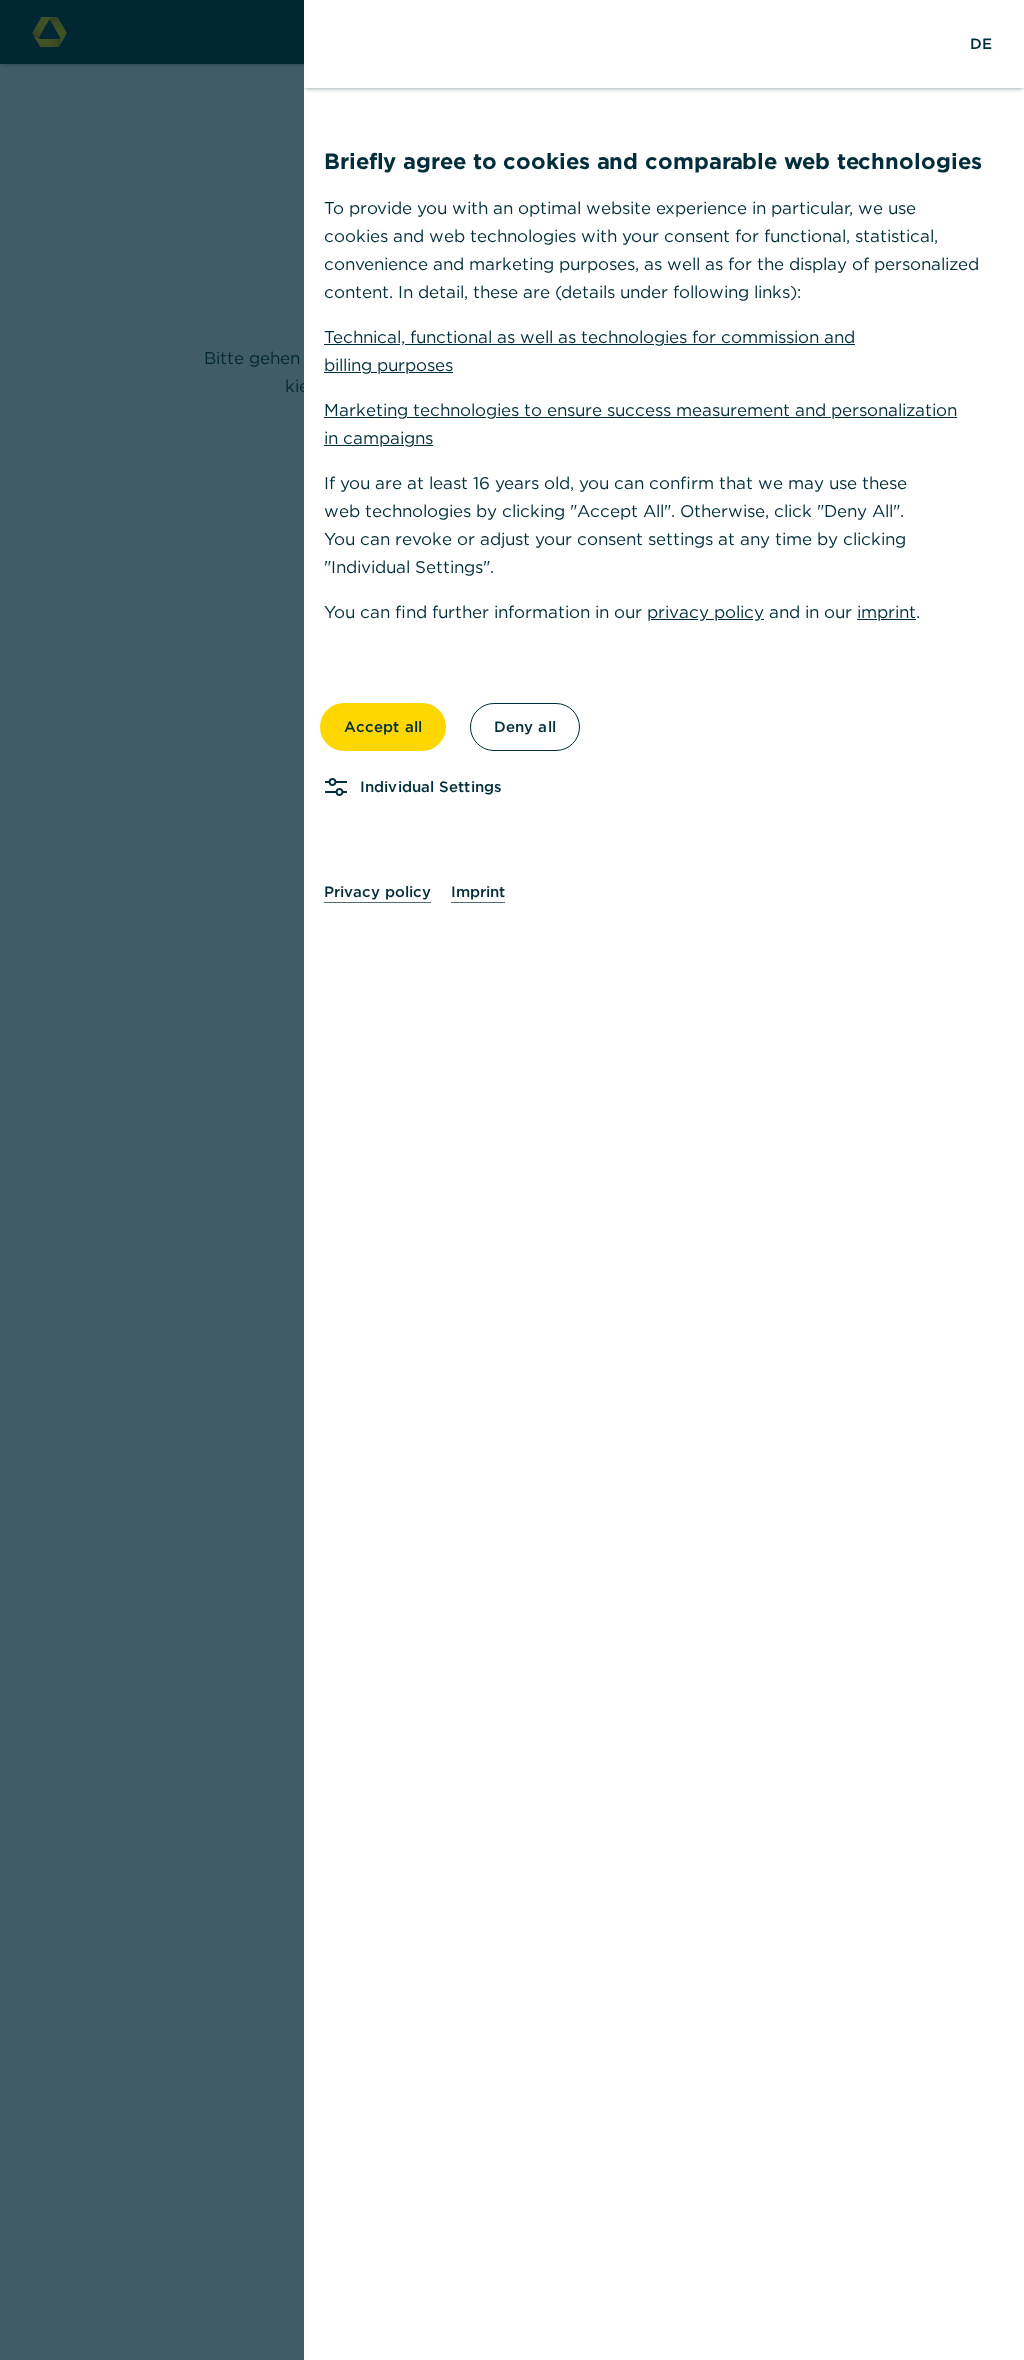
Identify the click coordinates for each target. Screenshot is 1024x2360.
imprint (886, 612)
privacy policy (705, 612)
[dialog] (512, 1180)
